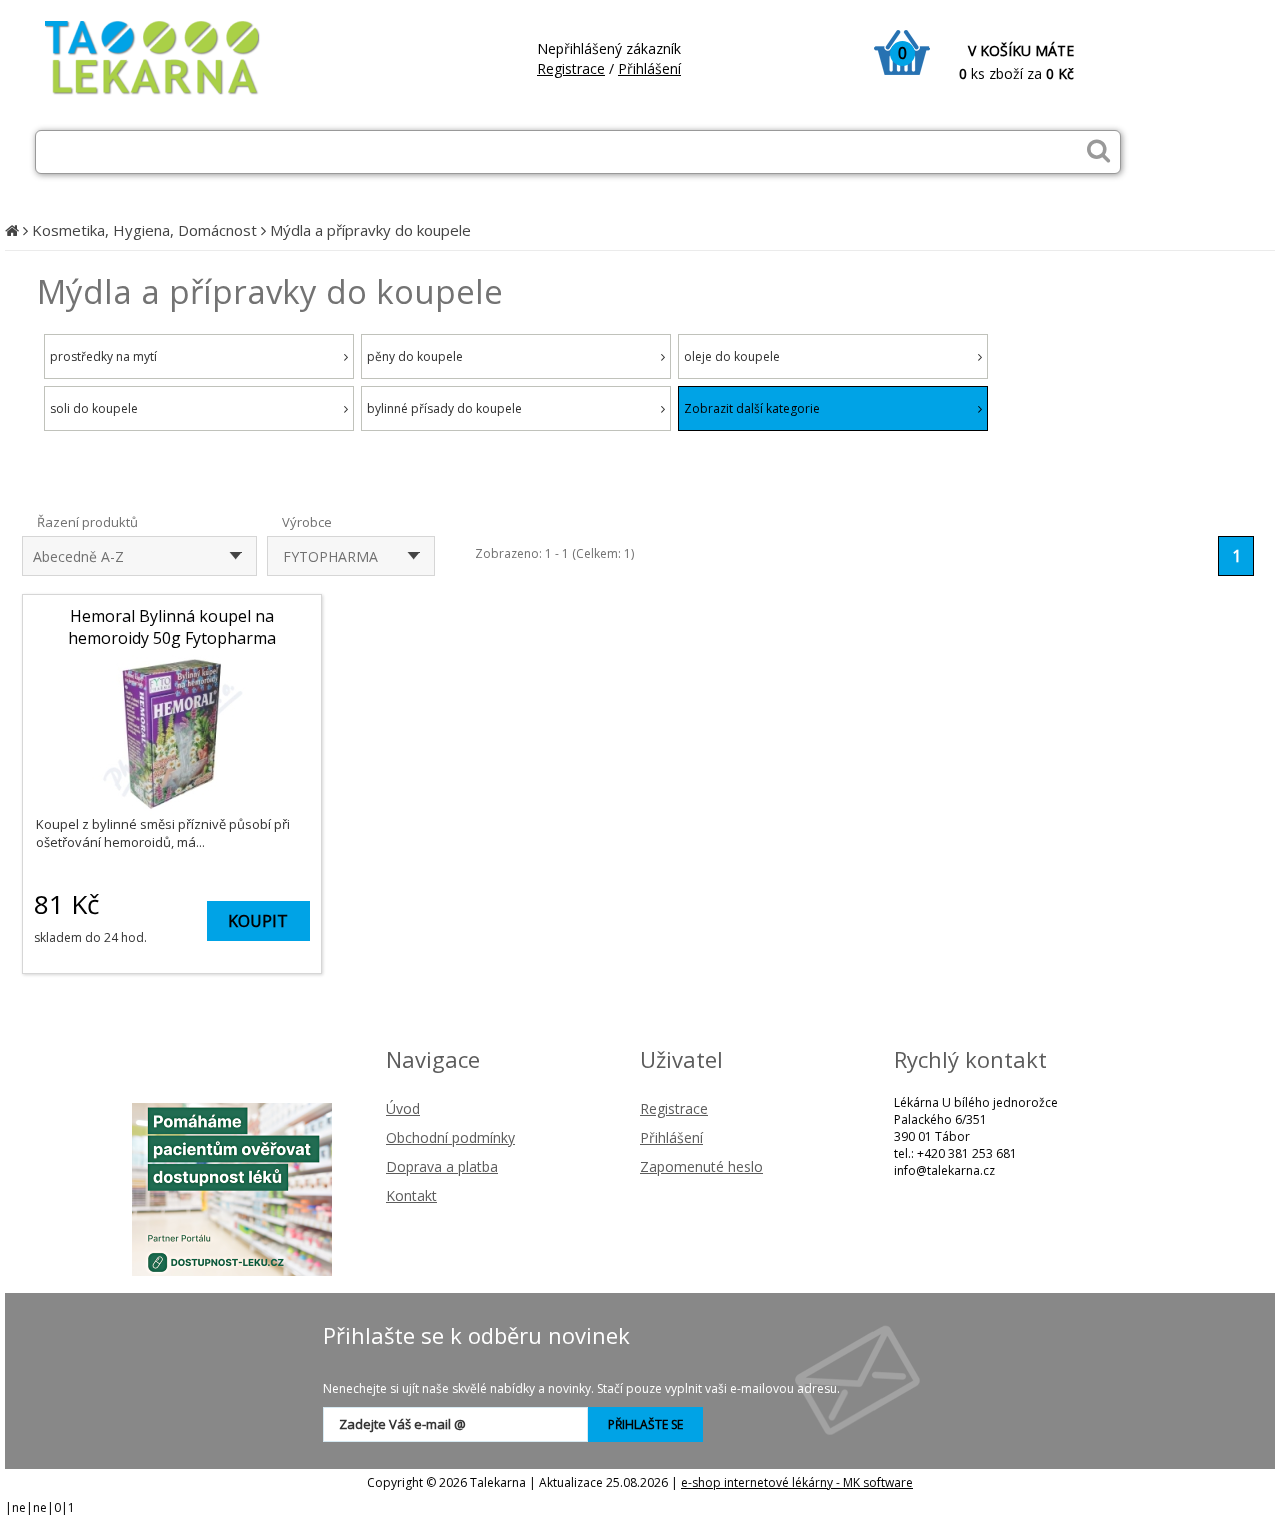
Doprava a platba (442, 1166)
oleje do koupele (732, 356)
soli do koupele (94, 408)
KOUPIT (258, 921)
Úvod (403, 1108)
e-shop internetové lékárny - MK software (797, 1482)
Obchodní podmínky (450, 1137)
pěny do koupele (415, 356)
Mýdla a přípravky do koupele (370, 230)
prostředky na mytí (103, 356)
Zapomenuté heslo (701, 1166)
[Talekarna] (170, 92)
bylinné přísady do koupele (444, 408)
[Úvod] (12, 230)
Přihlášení (649, 68)
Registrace (571, 68)
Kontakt (411, 1195)
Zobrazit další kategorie (752, 408)
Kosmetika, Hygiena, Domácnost (144, 230)
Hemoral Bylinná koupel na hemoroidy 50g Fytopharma (172, 627)
